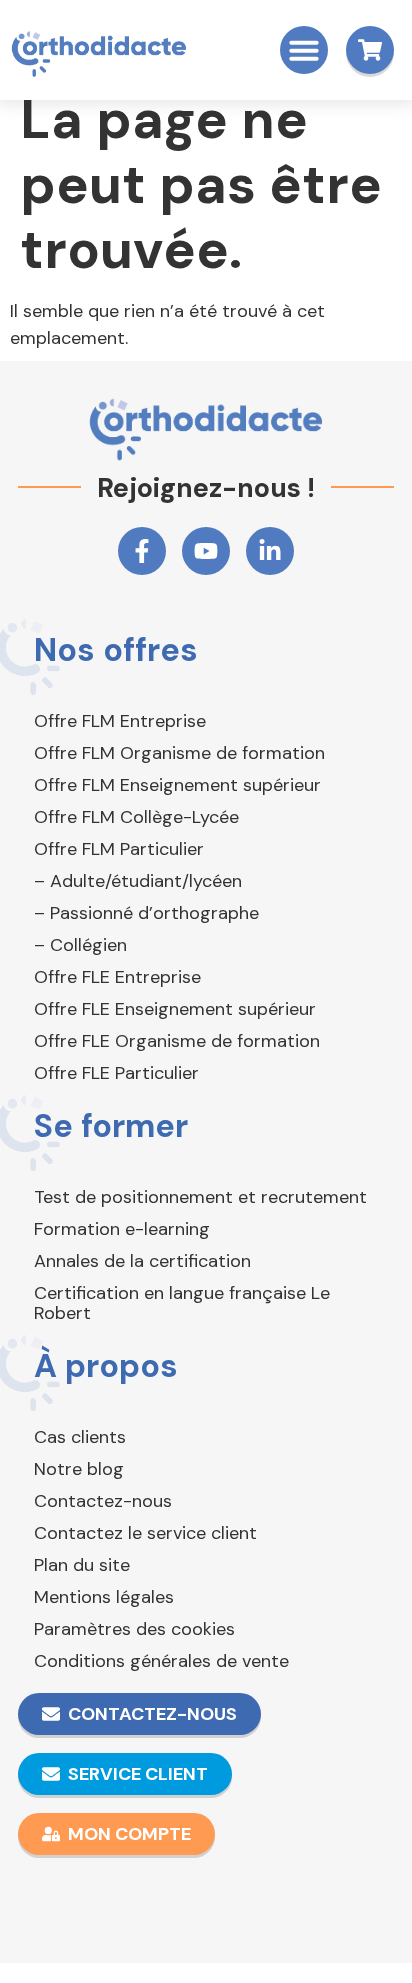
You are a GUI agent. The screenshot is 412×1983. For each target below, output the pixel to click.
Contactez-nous (103, 1501)
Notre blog (79, 1469)
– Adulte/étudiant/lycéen (138, 881)
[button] (304, 50)
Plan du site (82, 1565)
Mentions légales (104, 1597)
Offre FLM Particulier (119, 849)
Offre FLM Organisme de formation (179, 753)
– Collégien (80, 945)
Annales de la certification (142, 1261)
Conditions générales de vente (161, 1661)
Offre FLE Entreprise (117, 977)
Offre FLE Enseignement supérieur (175, 1009)
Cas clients (80, 1437)
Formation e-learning (122, 1229)
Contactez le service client (145, 1533)
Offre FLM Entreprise (120, 721)
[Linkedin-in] (270, 551)
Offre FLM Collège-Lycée (136, 817)
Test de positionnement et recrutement (200, 1197)
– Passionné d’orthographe (146, 913)
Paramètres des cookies (134, 1629)
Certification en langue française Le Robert (182, 1303)
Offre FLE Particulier (116, 1073)
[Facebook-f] (142, 551)
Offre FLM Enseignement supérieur (177, 785)
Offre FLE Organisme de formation (177, 1041)
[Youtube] (206, 551)
